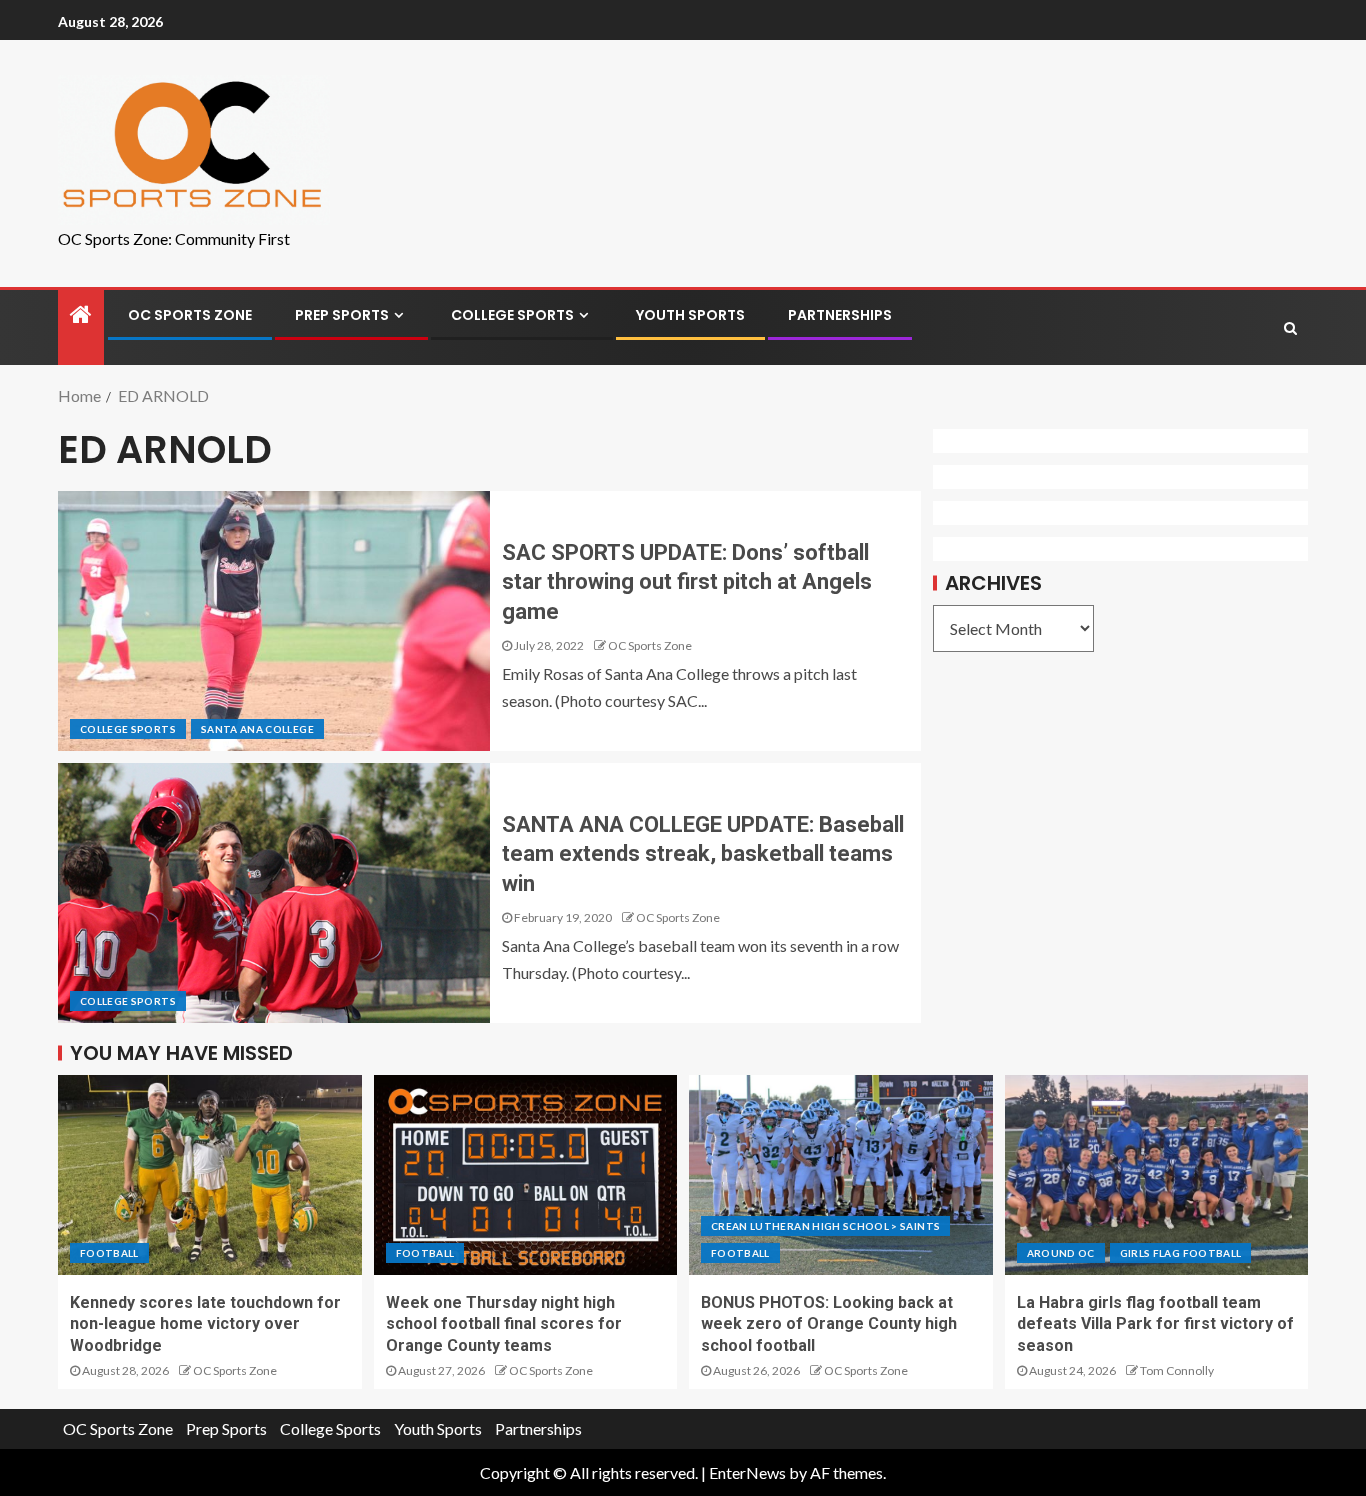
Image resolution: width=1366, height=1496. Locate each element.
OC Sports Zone (190, 315)
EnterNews (747, 1472)
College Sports (512, 315)
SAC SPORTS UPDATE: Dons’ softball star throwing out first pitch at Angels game (687, 582)
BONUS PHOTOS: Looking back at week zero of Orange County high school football (829, 1324)
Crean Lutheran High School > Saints (825, 1226)
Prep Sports (342, 315)
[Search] (1290, 328)
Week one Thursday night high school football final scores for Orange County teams (504, 1324)
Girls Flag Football (1181, 1253)
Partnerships (840, 315)
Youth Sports (690, 315)
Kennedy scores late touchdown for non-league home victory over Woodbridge (205, 1324)
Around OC (1061, 1253)
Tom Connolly (1177, 1370)
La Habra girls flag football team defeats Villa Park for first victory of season (1155, 1324)
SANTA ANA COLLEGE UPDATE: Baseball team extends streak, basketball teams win (703, 854)
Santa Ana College (257, 729)
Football (109, 1253)
